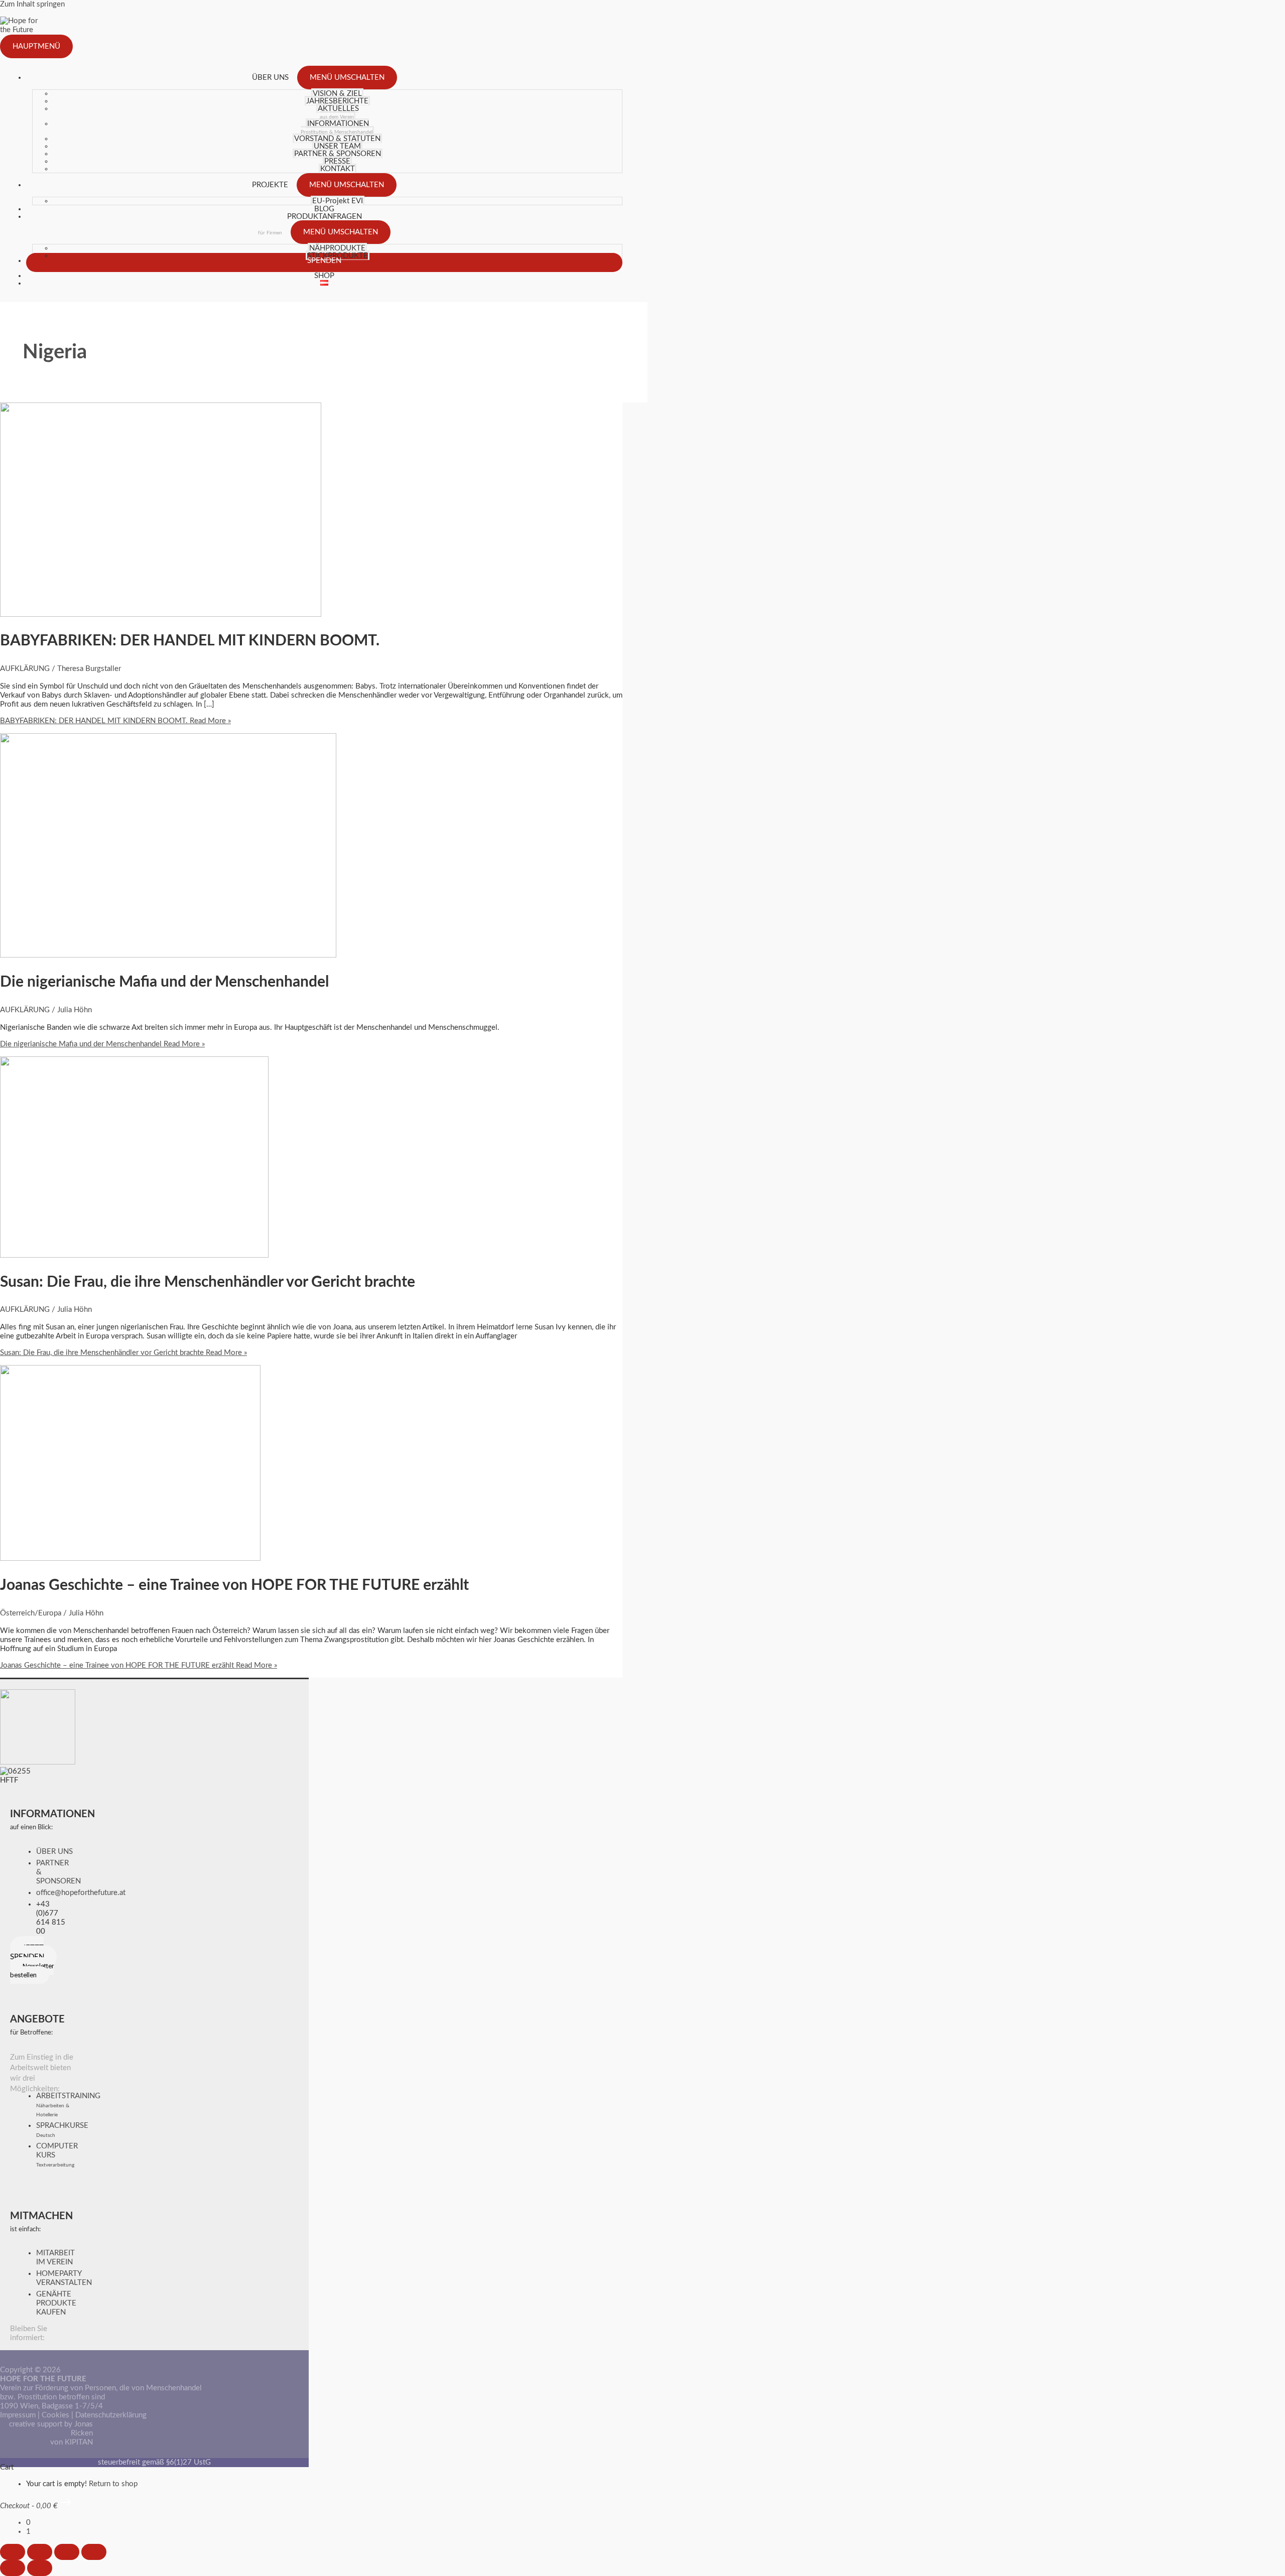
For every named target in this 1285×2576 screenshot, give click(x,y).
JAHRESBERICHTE (337, 101)
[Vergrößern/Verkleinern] (13, 2552)
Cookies (55, 2415)
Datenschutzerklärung (111, 2415)
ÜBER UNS (270, 78)
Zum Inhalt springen (32, 4)
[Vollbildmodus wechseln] (40, 2552)
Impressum (18, 2415)
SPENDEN (324, 261)
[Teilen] (67, 2552)
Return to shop (113, 2484)
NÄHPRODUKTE (337, 248)
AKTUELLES (338, 112)
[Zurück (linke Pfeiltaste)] (13, 2568)
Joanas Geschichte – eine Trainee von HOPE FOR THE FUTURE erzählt (234, 1585)
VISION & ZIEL (337, 94)
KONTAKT (338, 169)
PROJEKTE (270, 185)
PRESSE (337, 161)
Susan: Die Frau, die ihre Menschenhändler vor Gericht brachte (208, 1282)
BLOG (324, 209)
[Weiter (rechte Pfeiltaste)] (40, 2568)
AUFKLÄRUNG (25, 669)
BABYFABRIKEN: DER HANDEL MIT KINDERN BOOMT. (190, 641)
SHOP (324, 276)
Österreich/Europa (31, 1613)
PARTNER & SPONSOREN (338, 154)
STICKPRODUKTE (338, 256)
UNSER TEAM (337, 146)
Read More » (115, 721)
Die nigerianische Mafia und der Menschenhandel (164, 982)
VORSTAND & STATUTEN (337, 139)
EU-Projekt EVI (338, 201)
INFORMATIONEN (337, 127)
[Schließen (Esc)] (94, 2552)
